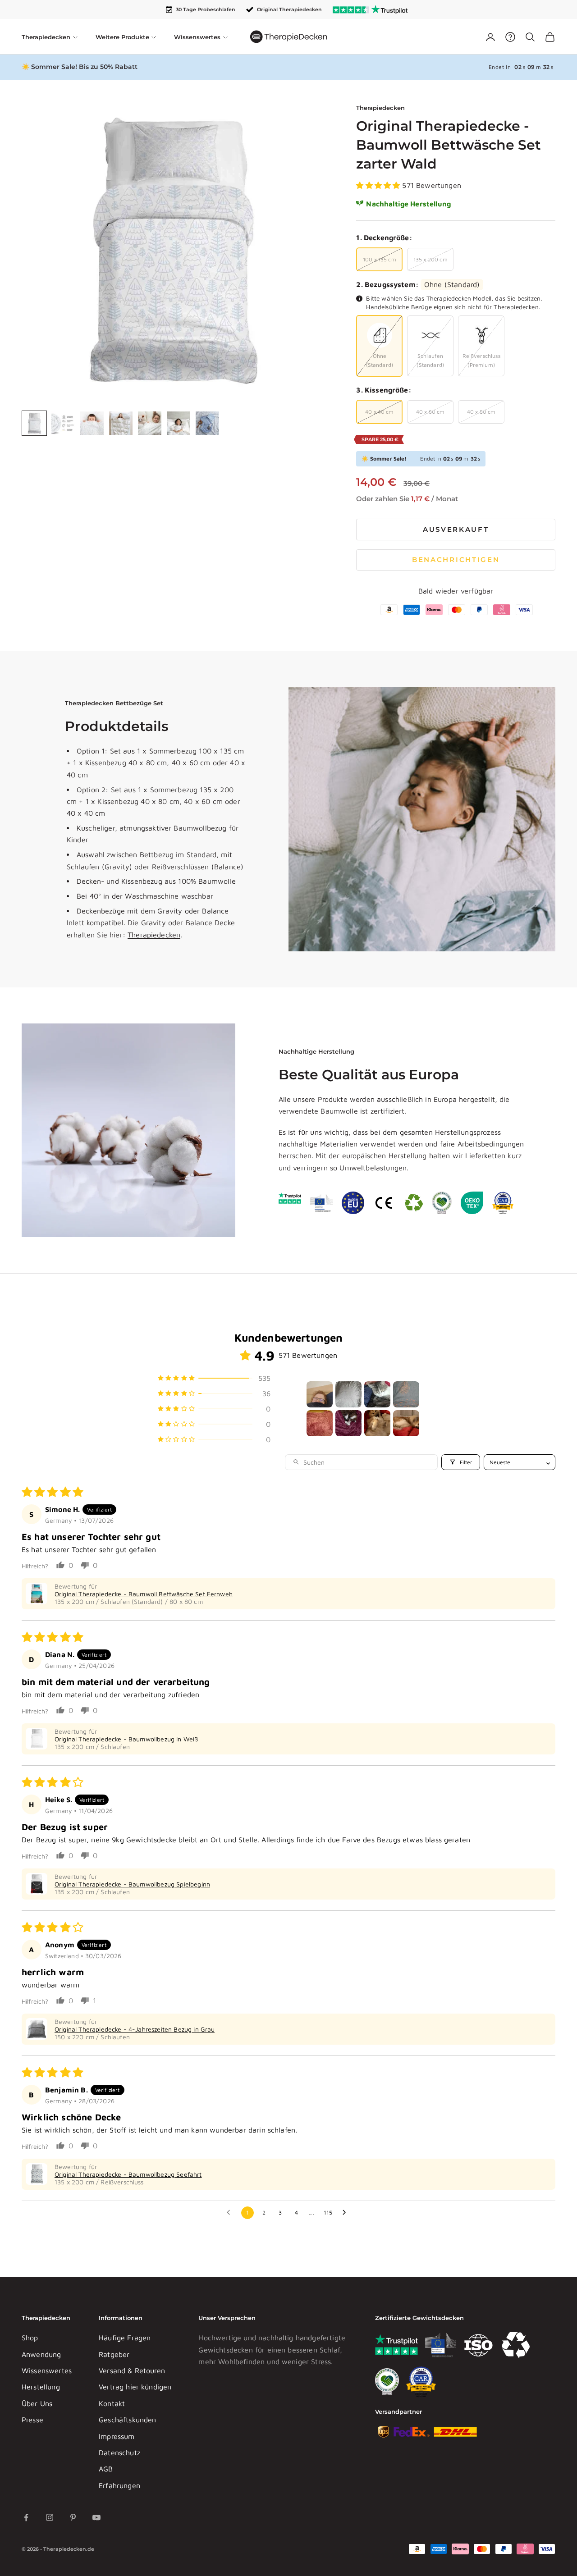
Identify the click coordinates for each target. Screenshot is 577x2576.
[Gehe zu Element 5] (150, 423)
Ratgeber (114, 2354)
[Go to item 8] (406, 1423)
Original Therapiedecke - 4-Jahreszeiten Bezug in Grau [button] (135, 2029)
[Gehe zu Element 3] (92, 423)
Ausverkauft (456, 529)
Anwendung (41, 2354)
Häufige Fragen (125, 2338)
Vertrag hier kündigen (135, 2387)
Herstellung (41, 2387)
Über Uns (37, 2403)
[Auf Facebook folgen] (26, 2517)
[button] (379, 185)
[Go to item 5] (320, 1423)
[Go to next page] (347, 2213)
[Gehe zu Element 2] (63, 423)
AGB (106, 2469)
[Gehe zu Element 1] (34, 423)
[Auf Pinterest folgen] (73, 2517)
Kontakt (112, 2403)
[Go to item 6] (348, 1423)
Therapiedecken (380, 108)
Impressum (117, 2436)
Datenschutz (119, 2453)
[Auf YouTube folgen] (96, 2517)
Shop (30, 2338)
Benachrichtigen (456, 560)
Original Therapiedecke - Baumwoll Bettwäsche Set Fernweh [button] (144, 1594)
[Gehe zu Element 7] (207, 423)
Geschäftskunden (127, 2420)
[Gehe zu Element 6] (179, 423)
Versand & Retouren (132, 2370)
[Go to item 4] (406, 1394)
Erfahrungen (119, 2485)
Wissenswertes (47, 2370)
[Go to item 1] (320, 1394)
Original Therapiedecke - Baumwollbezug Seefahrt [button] (128, 2174)
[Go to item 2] (348, 1394)
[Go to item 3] (377, 1394)
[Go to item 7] (377, 1423)
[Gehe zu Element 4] (121, 423)
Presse (32, 2420)
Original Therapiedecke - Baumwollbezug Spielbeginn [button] (132, 1884)
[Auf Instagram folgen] (50, 2517)
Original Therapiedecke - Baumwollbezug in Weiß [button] (126, 1739)
